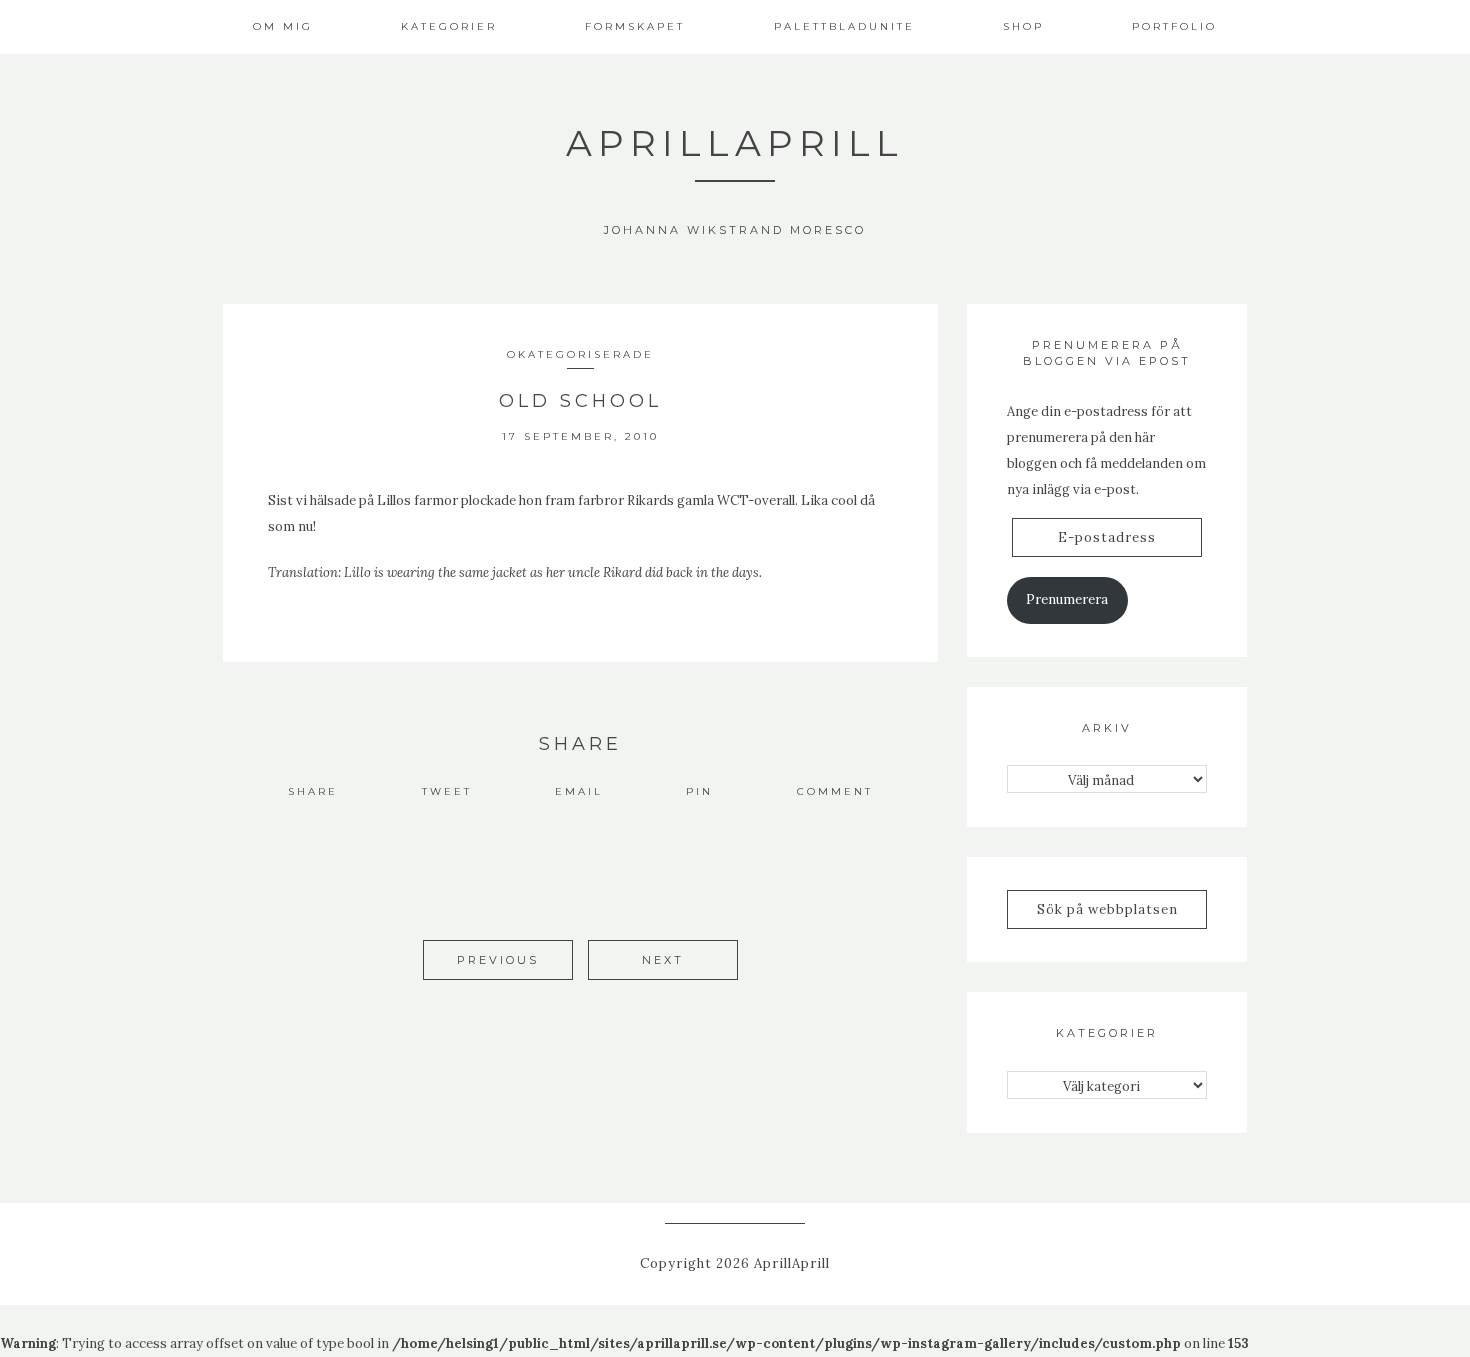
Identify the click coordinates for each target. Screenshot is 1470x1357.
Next (663, 960)
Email (579, 791)
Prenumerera (1067, 599)
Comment (835, 791)
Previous (498, 960)
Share (313, 791)
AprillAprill (735, 143)
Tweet (447, 791)
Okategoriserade (580, 354)
